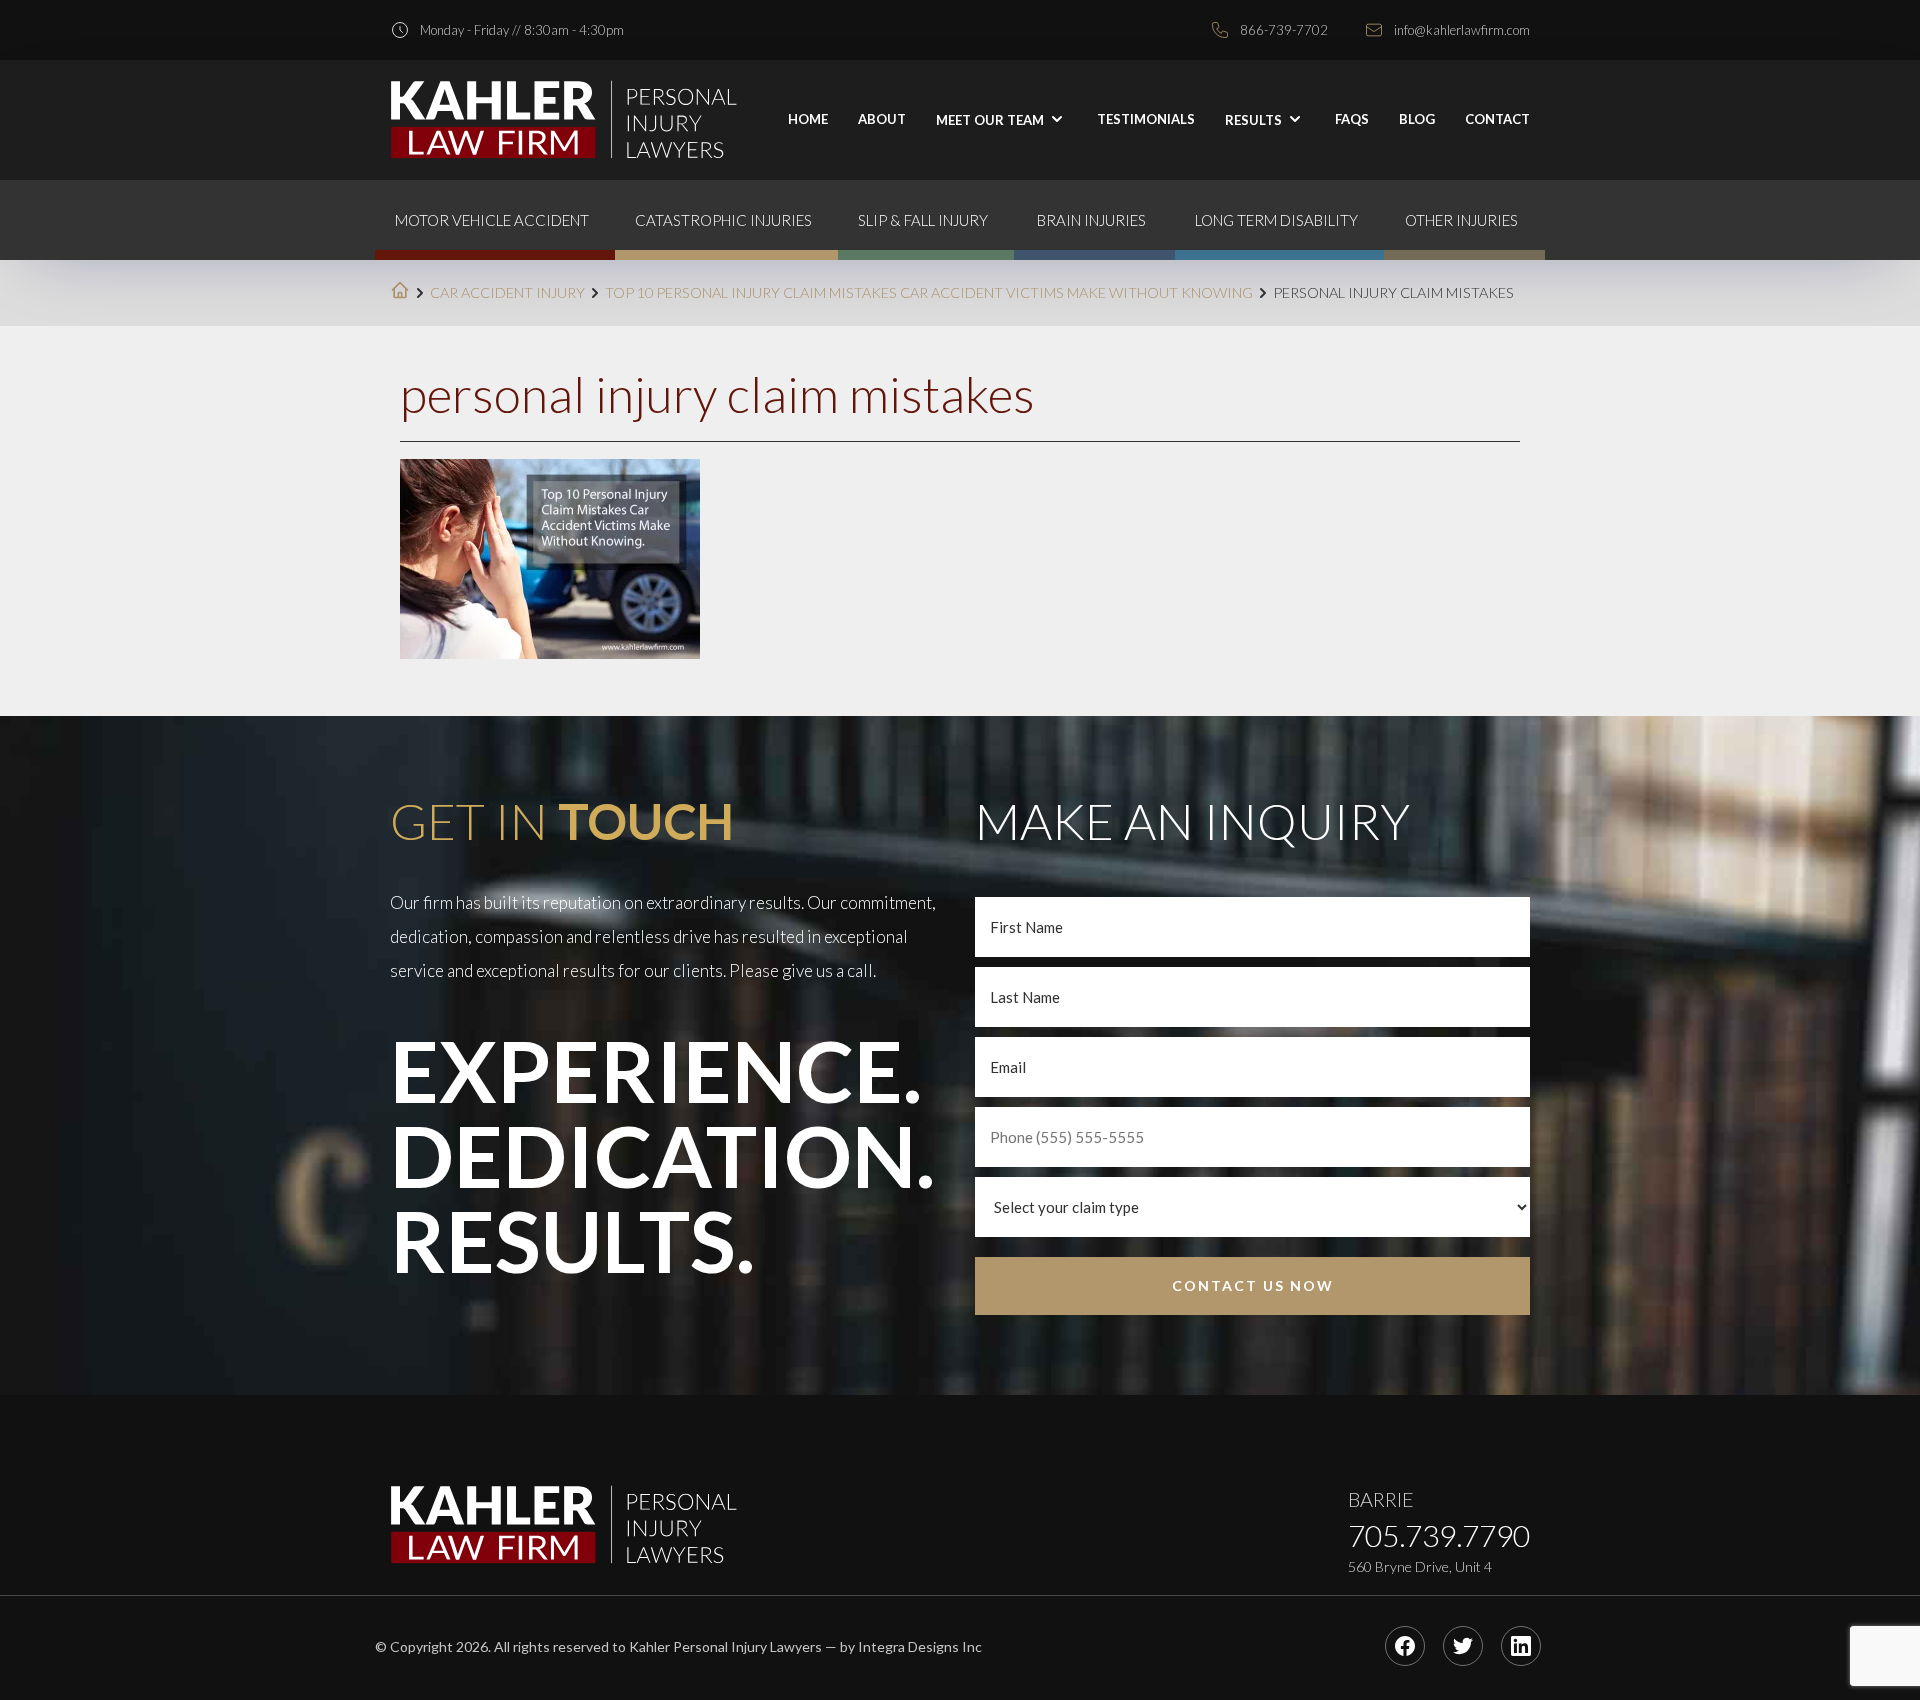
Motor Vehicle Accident (492, 220)
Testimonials (1146, 119)
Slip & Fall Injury (923, 220)
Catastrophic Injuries (723, 220)
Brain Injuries (1091, 220)
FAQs (1352, 119)
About (882, 119)
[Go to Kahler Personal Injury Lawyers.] (400, 293)
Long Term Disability (1276, 220)
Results (1255, 120)
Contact (1497, 119)
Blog (1417, 119)
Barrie (1381, 1499)
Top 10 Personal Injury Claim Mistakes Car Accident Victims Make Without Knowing (929, 292)
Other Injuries (1461, 220)
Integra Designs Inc (920, 1646)
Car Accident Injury (507, 292)
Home (808, 119)
